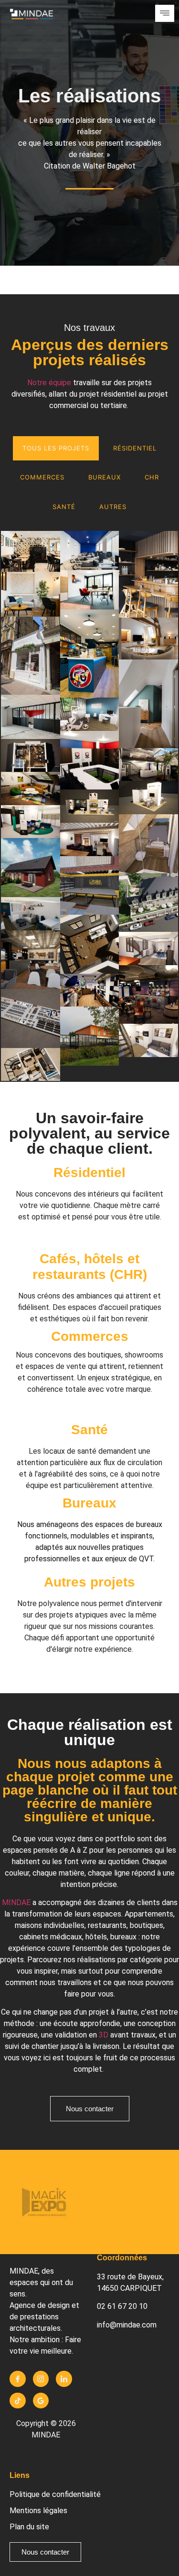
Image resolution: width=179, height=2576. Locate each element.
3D (104, 2035)
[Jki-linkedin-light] (64, 2379)
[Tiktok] (18, 2401)
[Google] (41, 2401)
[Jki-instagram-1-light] (41, 2379)
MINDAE (16, 1902)
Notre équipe (49, 383)
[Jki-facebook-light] (18, 2379)
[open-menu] (165, 13)
